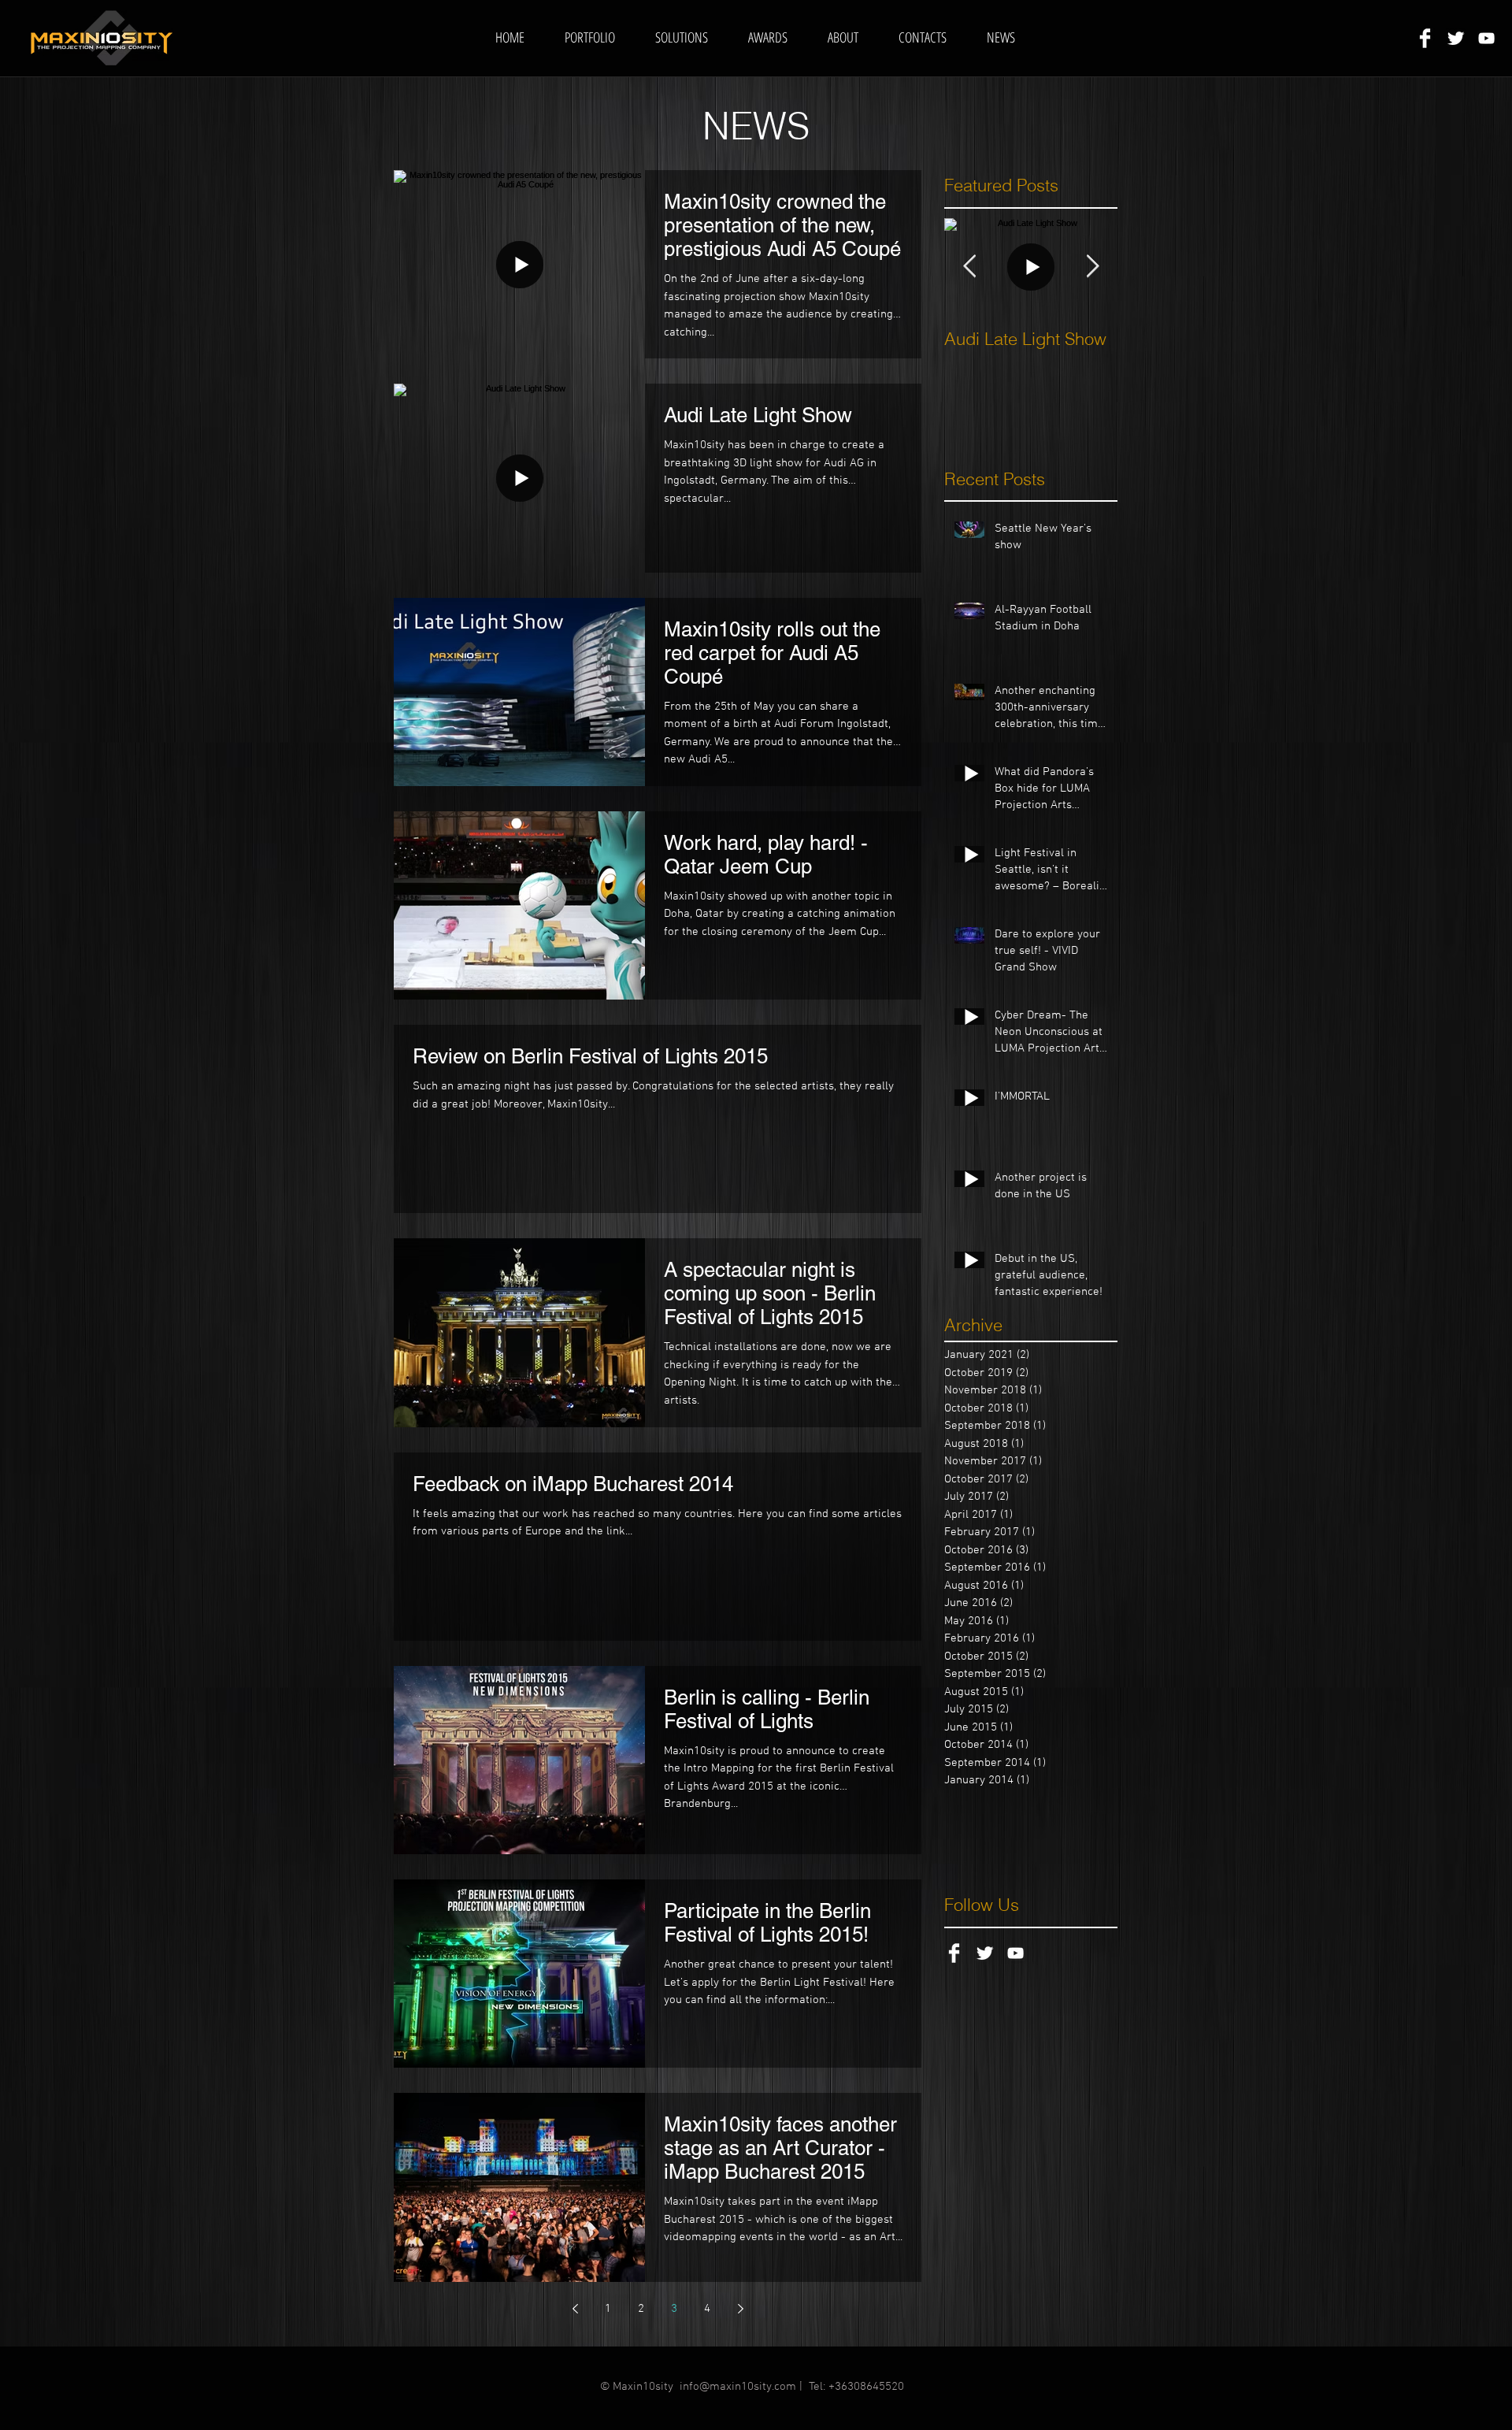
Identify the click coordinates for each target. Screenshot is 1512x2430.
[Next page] (740, 2309)
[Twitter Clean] (1456, 38)
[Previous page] (575, 2309)
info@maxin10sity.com (738, 2387)
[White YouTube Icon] (1486, 38)
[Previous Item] (969, 267)
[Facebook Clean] (1425, 38)
